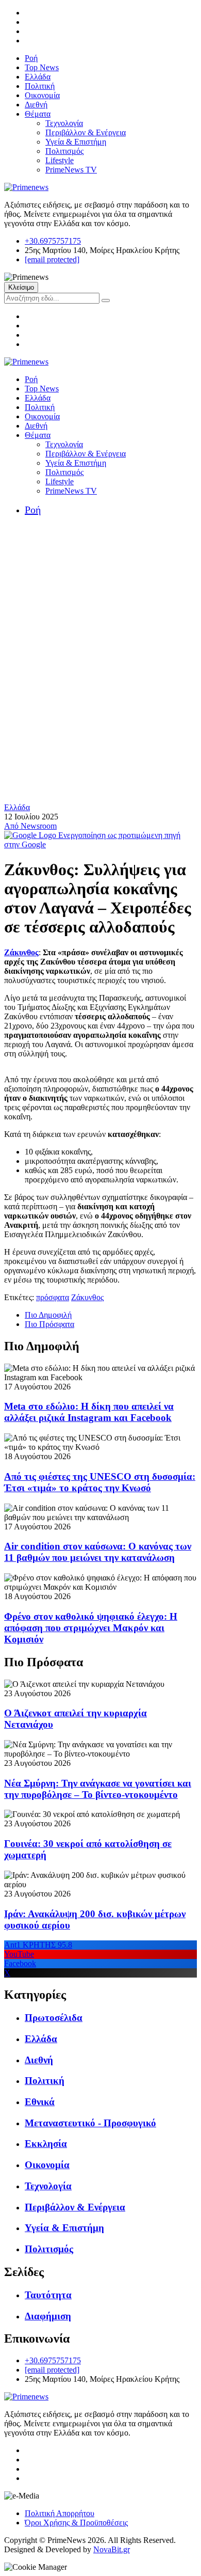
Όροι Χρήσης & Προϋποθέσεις (76, 2523)
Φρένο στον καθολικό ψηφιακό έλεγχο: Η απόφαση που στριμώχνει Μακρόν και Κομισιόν (91, 1628)
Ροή (31, 58)
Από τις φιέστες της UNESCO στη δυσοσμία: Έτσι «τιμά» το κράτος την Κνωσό (100, 1482)
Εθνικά (40, 2102)
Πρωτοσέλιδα (54, 2018)
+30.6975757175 (53, 241)
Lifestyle (60, 160)
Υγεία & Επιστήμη (76, 142)
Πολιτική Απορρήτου (60, 2513)
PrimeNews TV (71, 170)
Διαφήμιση (48, 2316)
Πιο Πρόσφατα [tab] (49, 1324)
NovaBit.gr (112, 2549)
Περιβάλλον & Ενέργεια (86, 132)
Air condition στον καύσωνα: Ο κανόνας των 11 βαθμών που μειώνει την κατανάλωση (98, 1552)
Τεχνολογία (64, 123)
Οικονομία (42, 95)
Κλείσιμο (21, 287)
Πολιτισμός (64, 151)
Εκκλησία (46, 2144)
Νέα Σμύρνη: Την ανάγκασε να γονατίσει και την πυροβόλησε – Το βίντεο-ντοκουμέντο (98, 1789)
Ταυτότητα (48, 2295)
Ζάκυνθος (21, 952)
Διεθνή (36, 105)
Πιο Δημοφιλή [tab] (48, 1315)
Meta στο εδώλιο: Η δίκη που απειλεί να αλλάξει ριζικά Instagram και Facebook (89, 1412)
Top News (42, 67)
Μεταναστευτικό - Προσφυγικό (90, 2123)
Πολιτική (40, 86)
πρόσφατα (53, 1297)
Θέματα (38, 114)
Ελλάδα (38, 77)
